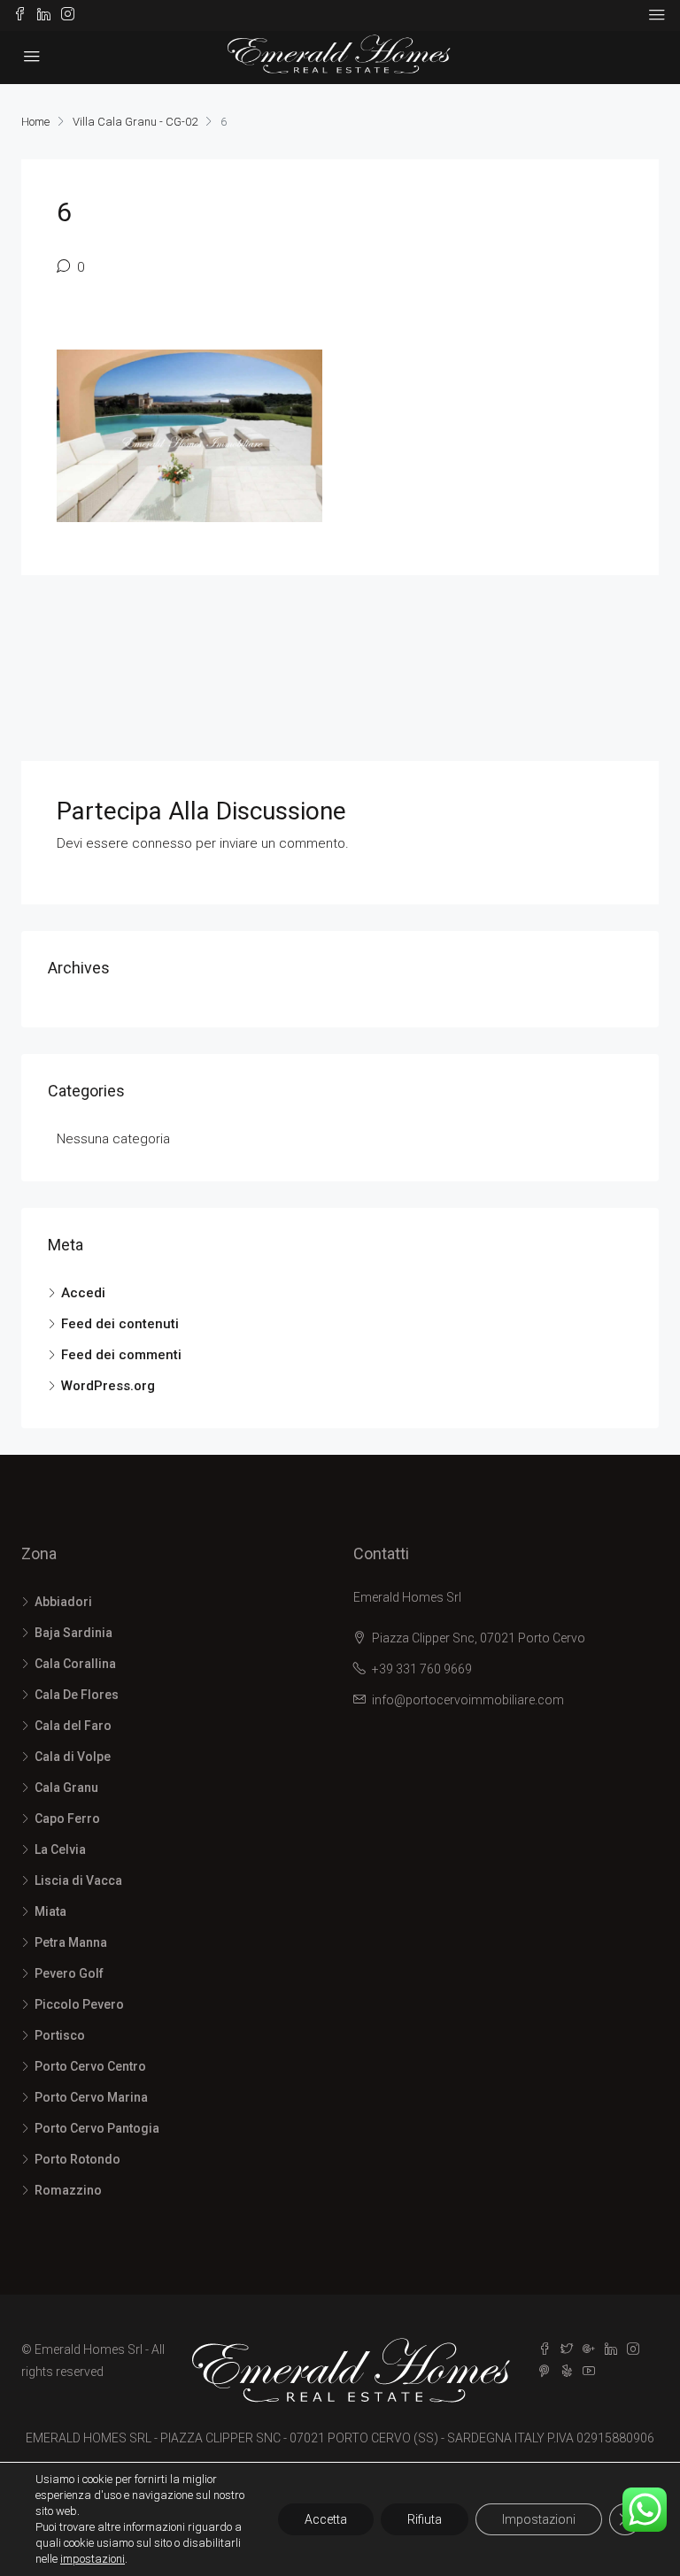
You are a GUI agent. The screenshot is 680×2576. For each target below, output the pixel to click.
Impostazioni (539, 2519)
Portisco (60, 2035)
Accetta (326, 2519)
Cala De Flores (77, 1695)
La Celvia (60, 1849)
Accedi (83, 1293)
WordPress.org (108, 1386)
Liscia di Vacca (78, 1880)
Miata (50, 1911)
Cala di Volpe (73, 1757)
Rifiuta (425, 2519)
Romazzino (68, 2190)
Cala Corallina (75, 1664)
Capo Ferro (67, 1819)
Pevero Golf (69, 1973)
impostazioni (93, 2559)
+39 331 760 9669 (422, 1669)
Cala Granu (66, 1788)
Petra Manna (71, 1942)
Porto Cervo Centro (90, 2066)
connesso (162, 843)
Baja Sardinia (73, 1633)
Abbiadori (63, 1602)
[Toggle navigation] (657, 15)
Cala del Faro (73, 1726)
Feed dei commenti (121, 1355)
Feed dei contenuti (120, 1324)
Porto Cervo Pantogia (97, 2128)
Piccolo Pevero (79, 2004)
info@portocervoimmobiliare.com (468, 1700)
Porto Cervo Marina (91, 2097)
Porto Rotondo (77, 2159)
